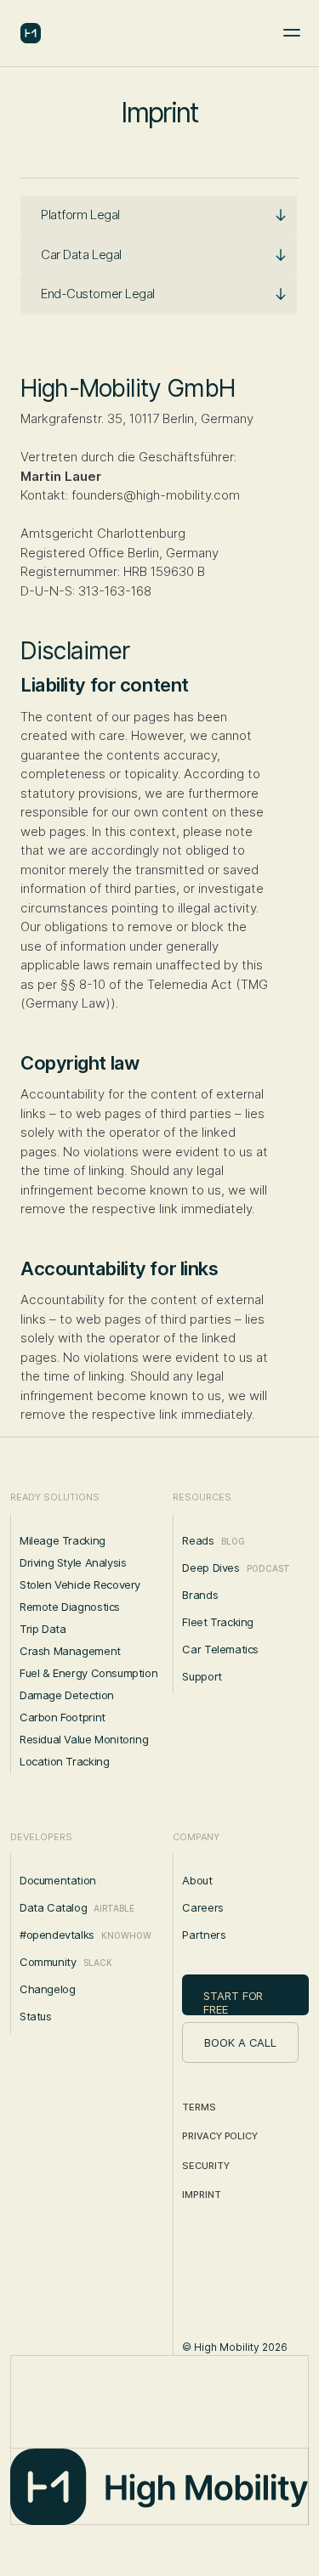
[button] (159, 215)
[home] (33, 33)
